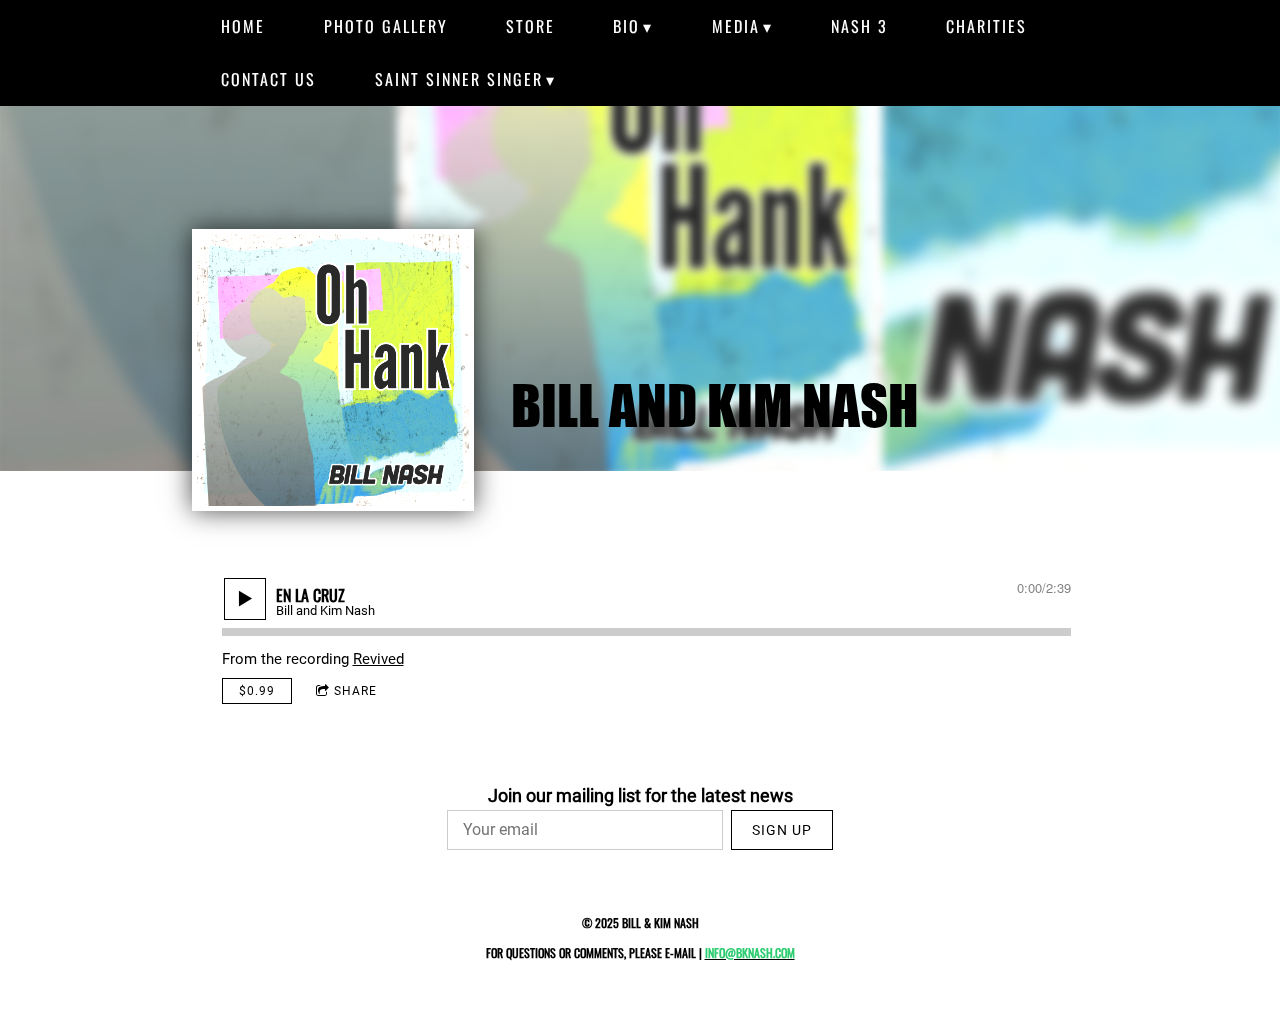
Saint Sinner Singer (459, 79)
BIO (626, 26)
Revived (378, 659)
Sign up (782, 830)
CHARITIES (986, 26)
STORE (530, 26)
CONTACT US (268, 79)
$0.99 (257, 691)
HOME (243, 26)
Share (355, 691)
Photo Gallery (386, 26)
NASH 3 (859, 26)
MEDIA (736, 26)
